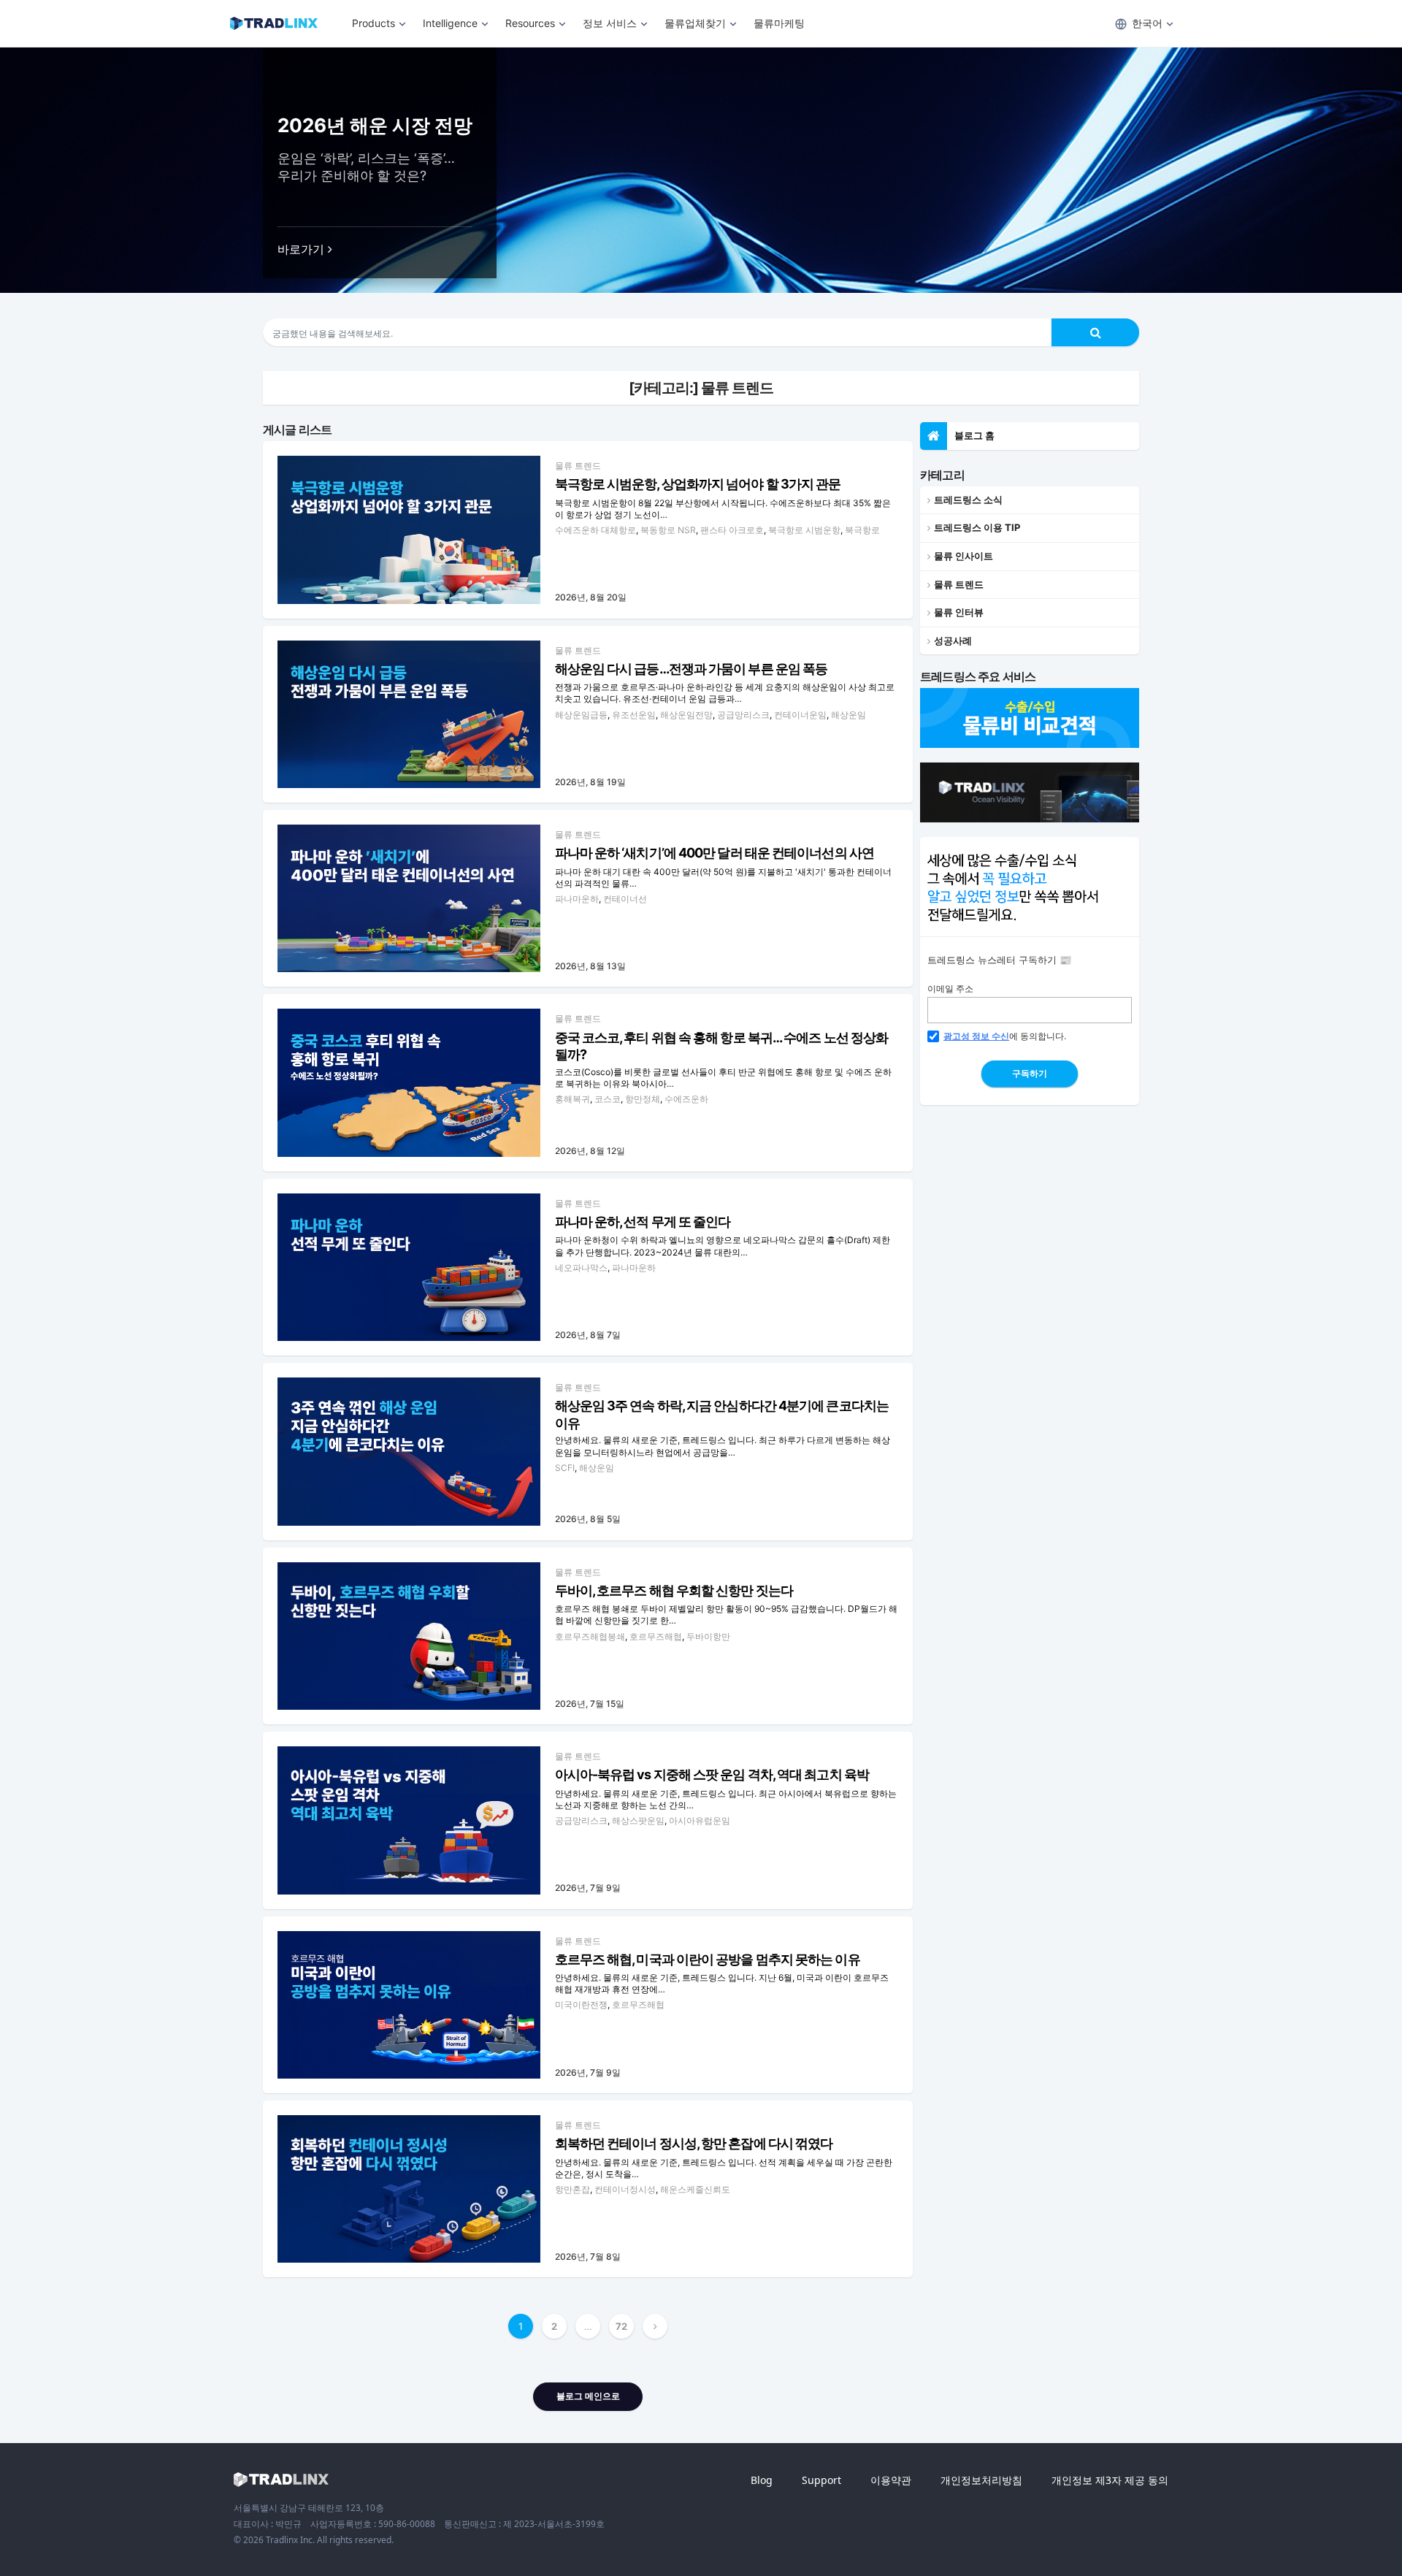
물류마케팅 (779, 23)
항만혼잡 (572, 2189)
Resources (530, 23)
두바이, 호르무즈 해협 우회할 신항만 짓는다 (674, 1590)
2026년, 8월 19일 (590, 782)
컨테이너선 (625, 899)
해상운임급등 (581, 715)
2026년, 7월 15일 (590, 1704)
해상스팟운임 (638, 1820)
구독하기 (1030, 1073)
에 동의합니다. (1005, 1036)
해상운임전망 (686, 715)
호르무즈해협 (656, 1636)
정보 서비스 (610, 23)
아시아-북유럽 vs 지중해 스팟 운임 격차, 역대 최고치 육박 (712, 1774)
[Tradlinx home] (281, 2480)
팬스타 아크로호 (732, 530)
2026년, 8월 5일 (588, 1519)
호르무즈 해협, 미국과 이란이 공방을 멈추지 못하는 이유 (708, 1959)
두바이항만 (708, 1636)
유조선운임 (634, 715)
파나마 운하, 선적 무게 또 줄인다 (643, 1222)
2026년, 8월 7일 (588, 1335)
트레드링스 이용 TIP (977, 527)
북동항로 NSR (668, 530)
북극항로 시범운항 (804, 530)
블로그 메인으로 (588, 2396)
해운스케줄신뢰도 (695, 2189)
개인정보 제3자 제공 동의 (1110, 2480)
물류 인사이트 (964, 556)
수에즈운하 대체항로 (595, 530)
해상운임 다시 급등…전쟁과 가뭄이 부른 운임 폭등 (692, 669)
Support (821, 2480)
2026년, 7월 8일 (588, 2256)
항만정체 (643, 1099)
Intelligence (450, 23)
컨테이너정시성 (625, 2189)
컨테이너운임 (800, 715)
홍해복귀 (572, 1099)
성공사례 (953, 641)
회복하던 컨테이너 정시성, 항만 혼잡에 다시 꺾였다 (694, 2143)
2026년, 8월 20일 (591, 597)
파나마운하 (577, 899)
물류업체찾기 (695, 23)
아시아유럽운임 (700, 1820)
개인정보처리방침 (981, 2480)
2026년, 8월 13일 (590, 966)
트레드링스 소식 (968, 500)
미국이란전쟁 (581, 2004)
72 (621, 2326)
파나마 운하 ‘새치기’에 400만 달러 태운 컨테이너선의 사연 (715, 853)
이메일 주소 (950, 989)
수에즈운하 (686, 1099)
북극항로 (862, 530)
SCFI (565, 1468)
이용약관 (891, 2480)
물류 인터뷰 (959, 612)
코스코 (608, 1099)
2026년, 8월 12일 (590, 1151)
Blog (762, 2480)
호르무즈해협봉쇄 (590, 1636)
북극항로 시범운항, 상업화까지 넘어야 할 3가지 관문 (698, 484)
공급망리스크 (743, 715)
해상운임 (849, 715)
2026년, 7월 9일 (588, 1888)
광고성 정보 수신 (976, 1036)
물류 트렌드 (578, 466)
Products (374, 23)
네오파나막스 (581, 1268)
